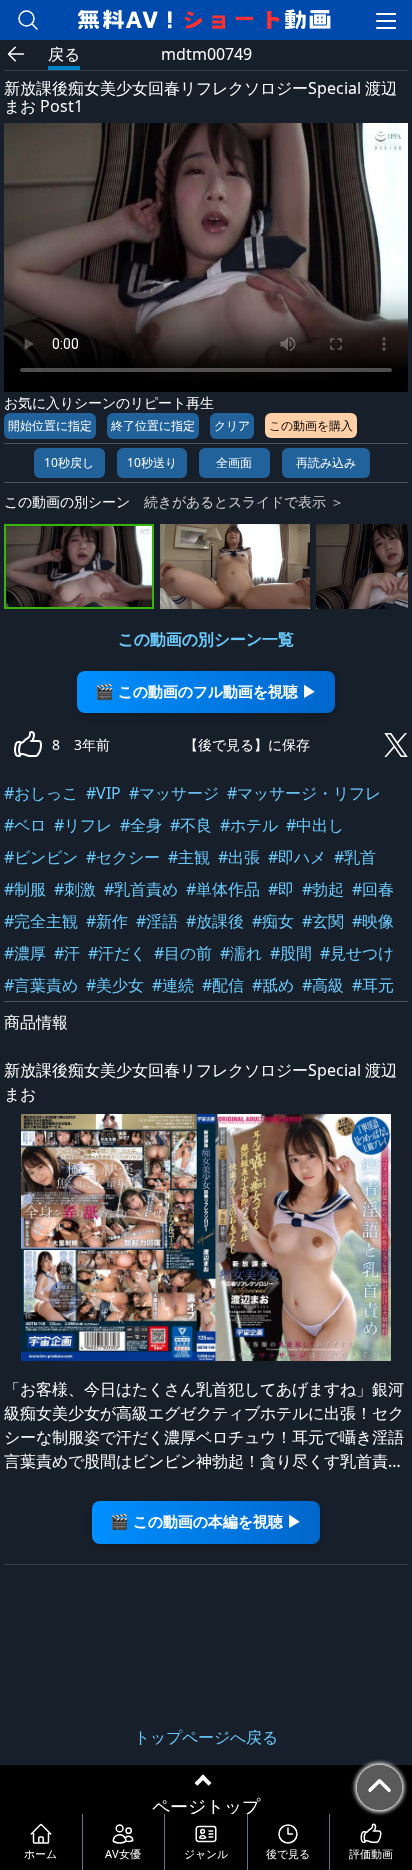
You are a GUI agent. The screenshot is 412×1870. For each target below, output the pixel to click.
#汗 (67, 953)
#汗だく (117, 953)
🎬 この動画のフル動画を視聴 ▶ (206, 691)
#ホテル (249, 825)
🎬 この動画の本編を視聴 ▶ (206, 1521)
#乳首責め (141, 889)
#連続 (173, 985)
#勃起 (323, 889)
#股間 (291, 953)
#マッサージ (174, 793)
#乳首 (355, 857)
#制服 (25, 889)
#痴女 (273, 921)
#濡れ (241, 953)
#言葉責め (41, 985)
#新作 (107, 921)
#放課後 (215, 921)
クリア (232, 425)
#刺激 (75, 889)
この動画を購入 (311, 425)
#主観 (189, 857)
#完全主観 (41, 921)
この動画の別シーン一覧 (206, 639)
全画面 (234, 462)
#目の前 (183, 953)
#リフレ (83, 825)
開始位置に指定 (50, 425)
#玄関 (323, 921)
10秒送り (152, 462)
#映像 (373, 921)
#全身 (141, 825)
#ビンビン (41, 857)
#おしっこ (41, 793)
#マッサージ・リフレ (304, 793)
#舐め (273, 985)
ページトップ (206, 1806)
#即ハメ (297, 857)
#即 (281, 889)
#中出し (315, 825)
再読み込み (326, 462)
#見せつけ (357, 953)
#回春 (373, 889)
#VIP (103, 793)
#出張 (239, 857)
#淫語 (157, 921)
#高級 (323, 985)
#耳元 (373, 985)
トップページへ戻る (206, 1737)
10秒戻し (69, 462)
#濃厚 (25, 953)
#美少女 (115, 985)
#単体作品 (223, 889)
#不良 (191, 825)
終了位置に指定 (153, 425)
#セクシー (123, 857)
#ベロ (25, 825)
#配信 (223, 985)
